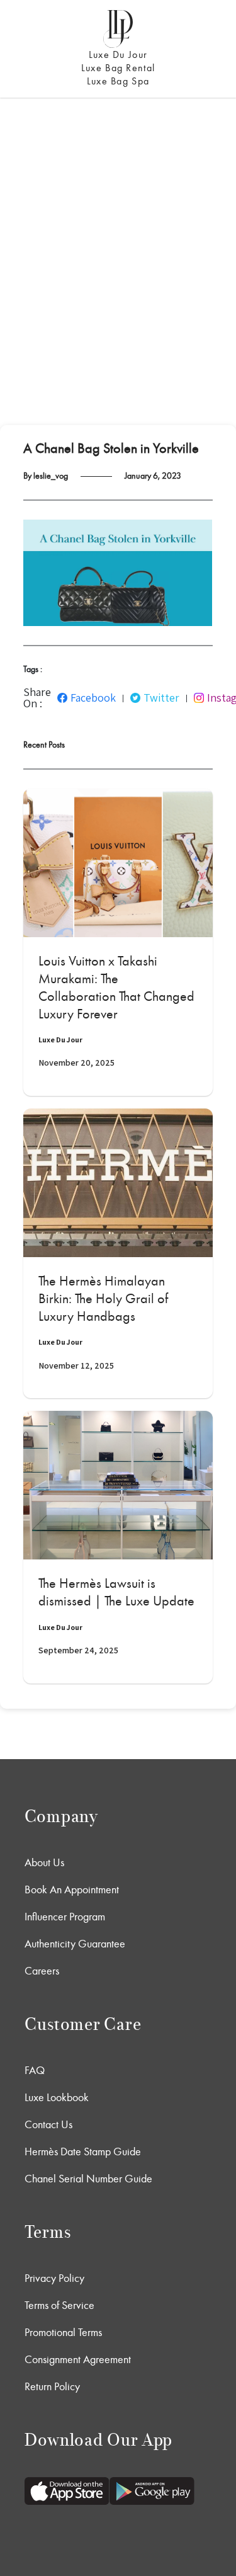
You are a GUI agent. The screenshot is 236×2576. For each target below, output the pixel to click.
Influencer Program (65, 1917)
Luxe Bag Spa (118, 81)
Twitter (161, 698)
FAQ (35, 2070)
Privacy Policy (54, 2278)
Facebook (93, 698)
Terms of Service (59, 2305)
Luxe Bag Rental (118, 68)
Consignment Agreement (78, 2359)
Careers (42, 1971)
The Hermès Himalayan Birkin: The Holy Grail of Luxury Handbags (103, 1299)
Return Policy (52, 2386)
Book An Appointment (72, 1889)
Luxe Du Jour (118, 54)
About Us (44, 1862)
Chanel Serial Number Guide (88, 2179)
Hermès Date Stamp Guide (83, 2151)
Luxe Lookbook (57, 2097)
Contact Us (48, 2124)
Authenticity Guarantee (75, 1944)
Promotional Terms (63, 2332)
